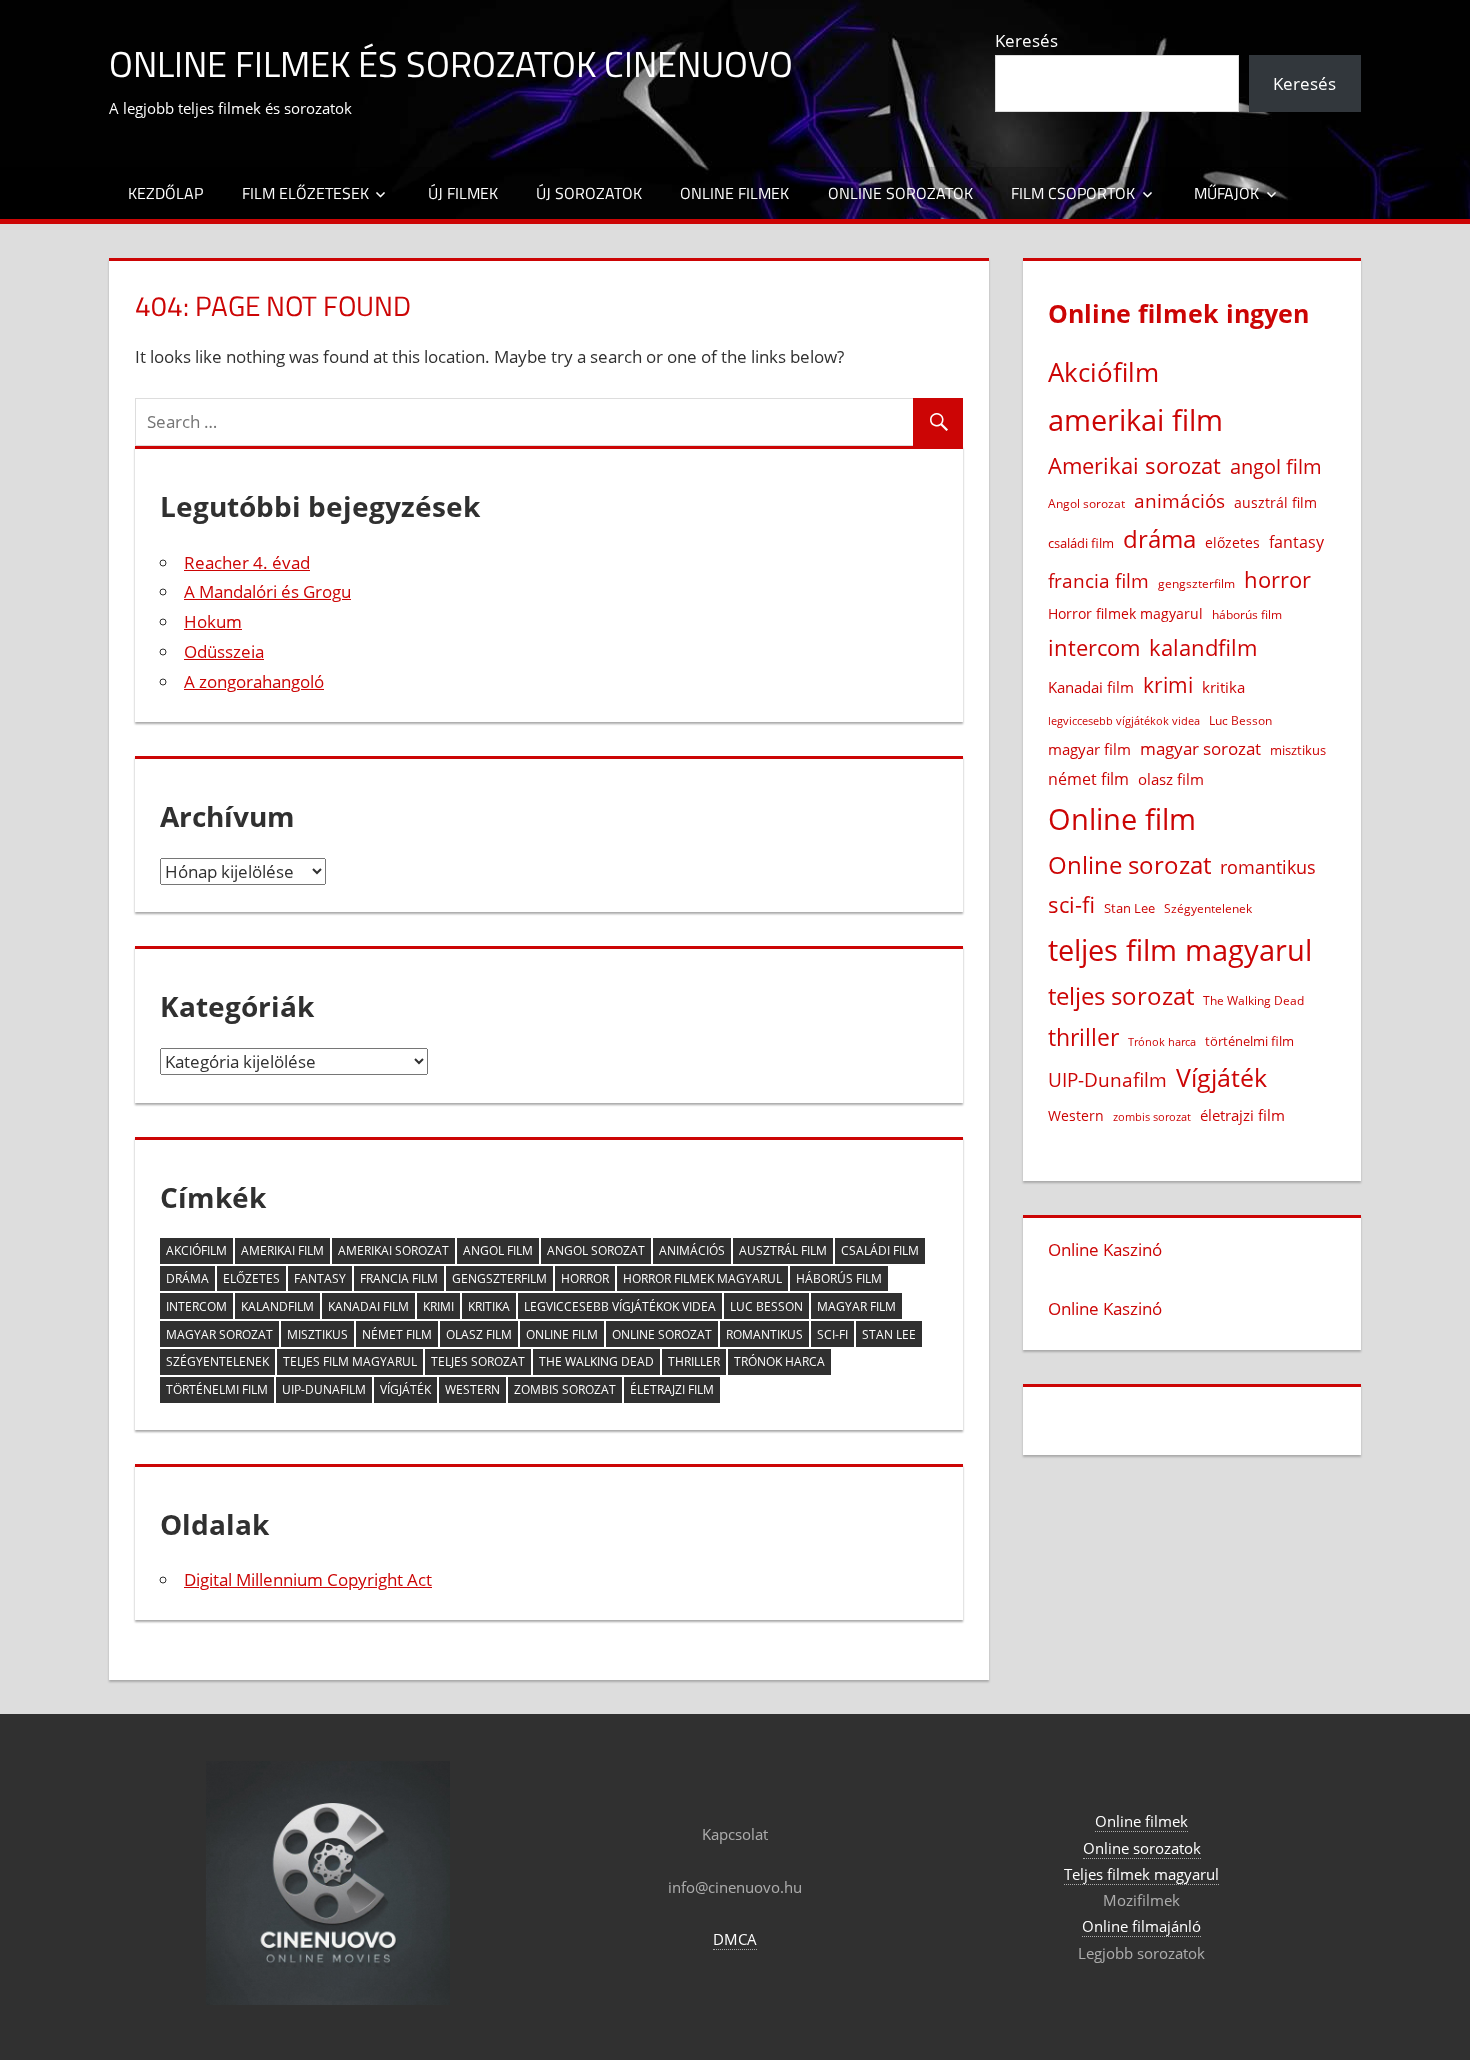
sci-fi (832, 1334)
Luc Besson (766, 1306)
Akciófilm (196, 1250)
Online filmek (734, 193)
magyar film (856, 1306)
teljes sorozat (478, 1361)
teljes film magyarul (350, 1361)
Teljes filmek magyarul (1141, 1874)
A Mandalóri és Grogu (267, 591)
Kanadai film (368, 1306)
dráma (187, 1278)
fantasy (320, 1278)
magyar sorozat (219, 1334)
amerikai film (282, 1250)
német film (397, 1334)
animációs (692, 1250)
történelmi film (217, 1389)
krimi (438, 1306)
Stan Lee (889, 1334)
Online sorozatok (900, 193)
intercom (196, 1306)
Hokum (213, 621)
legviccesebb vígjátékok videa (620, 1306)
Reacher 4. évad (247, 562)
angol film (498, 1250)
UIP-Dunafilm (324, 1389)
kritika (489, 1306)
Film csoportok (1073, 193)
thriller (694, 1361)
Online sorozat (662, 1334)
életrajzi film (672, 1389)
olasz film (479, 1334)
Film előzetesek (305, 193)
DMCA (735, 1939)
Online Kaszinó (1105, 1249)
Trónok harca (779, 1361)
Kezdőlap (165, 193)
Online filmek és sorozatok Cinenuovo (451, 63)
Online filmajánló (1141, 1926)
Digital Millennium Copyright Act (308, 1579)
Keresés (1026, 40)
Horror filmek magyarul (702, 1278)
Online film (562, 1334)
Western (472, 1389)
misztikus (317, 1334)
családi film (880, 1250)
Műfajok (1226, 193)
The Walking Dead (596, 1361)
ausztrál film (783, 1250)
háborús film (839, 1278)
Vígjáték (405, 1389)
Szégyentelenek (217, 1361)
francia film (399, 1278)
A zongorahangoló (254, 681)
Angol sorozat (596, 1250)
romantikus (764, 1334)
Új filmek (463, 193)
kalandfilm (277, 1306)
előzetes (251, 1278)
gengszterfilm (499, 1278)
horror (585, 1278)
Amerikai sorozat (393, 1250)
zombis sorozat (565, 1389)
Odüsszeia (224, 651)
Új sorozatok (589, 193)
